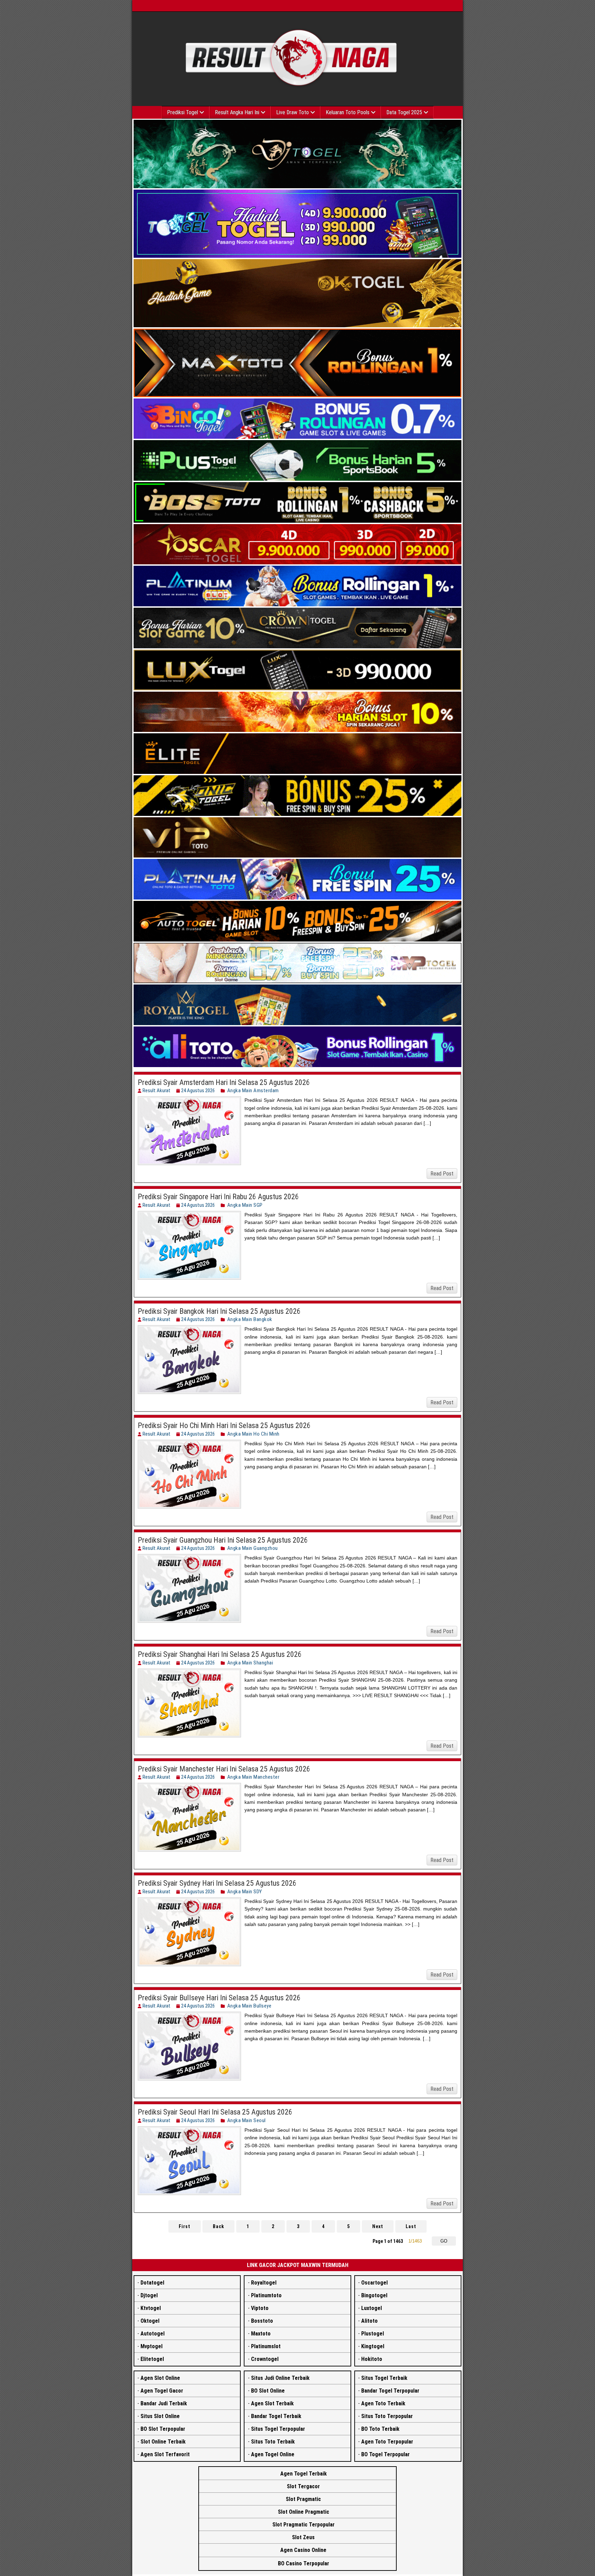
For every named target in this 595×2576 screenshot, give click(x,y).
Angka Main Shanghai (250, 1663)
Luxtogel (372, 2308)
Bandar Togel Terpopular (390, 2391)
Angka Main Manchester (253, 1777)
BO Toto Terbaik (380, 2429)
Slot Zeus (303, 2537)
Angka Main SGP (245, 1205)
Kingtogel (373, 2346)
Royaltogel (264, 2283)
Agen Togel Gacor (162, 2391)
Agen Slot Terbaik (272, 2403)
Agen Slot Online (160, 2378)
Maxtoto (261, 2334)
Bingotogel (374, 2295)
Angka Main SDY (245, 1892)
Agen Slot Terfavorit (165, 2454)
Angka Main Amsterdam (253, 1090)
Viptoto (260, 2308)
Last (411, 2226)
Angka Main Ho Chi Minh (253, 1434)
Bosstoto (262, 2321)
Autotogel (153, 2334)
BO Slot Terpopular (163, 2429)
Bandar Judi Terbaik (164, 2403)
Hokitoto (372, 2359)
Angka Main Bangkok (250, 1319)
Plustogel (373, 2334)
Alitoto (369, 2321)
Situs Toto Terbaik (273, 2442)
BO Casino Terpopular (304, 2563)
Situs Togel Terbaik (384, 2378)
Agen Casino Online (303, 2550)
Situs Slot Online (160, 2416)
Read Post (442, 1174)
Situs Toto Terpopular (387, 2416)
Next (378, 2226)
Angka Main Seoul (247, 2120)
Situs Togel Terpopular (278, 2429)
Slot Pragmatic (303, 2499)
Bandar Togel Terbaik (276, 2416)
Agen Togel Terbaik (304, 2474)
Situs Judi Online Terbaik (280, 2378)
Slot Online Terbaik (163, 2442)
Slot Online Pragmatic (304, 2512)
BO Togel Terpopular (385, 2454)
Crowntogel (265, 2359)
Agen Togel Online (273, 2454)
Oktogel (150, 2321)
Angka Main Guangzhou (253, 1548)
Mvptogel (152, 2346)
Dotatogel (152, 2283)
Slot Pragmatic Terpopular (304, 2525)
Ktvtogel (151, 2308)
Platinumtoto (266, 2295)
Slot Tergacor (303, 2486)
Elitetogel (152, 2359)
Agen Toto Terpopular (387, 2442)
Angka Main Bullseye (249, 2006)
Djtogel (149, 2295)
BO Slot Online (268, 2391)
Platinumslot (266, 2346)
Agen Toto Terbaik (383, 2403)
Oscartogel (374, 2283)
